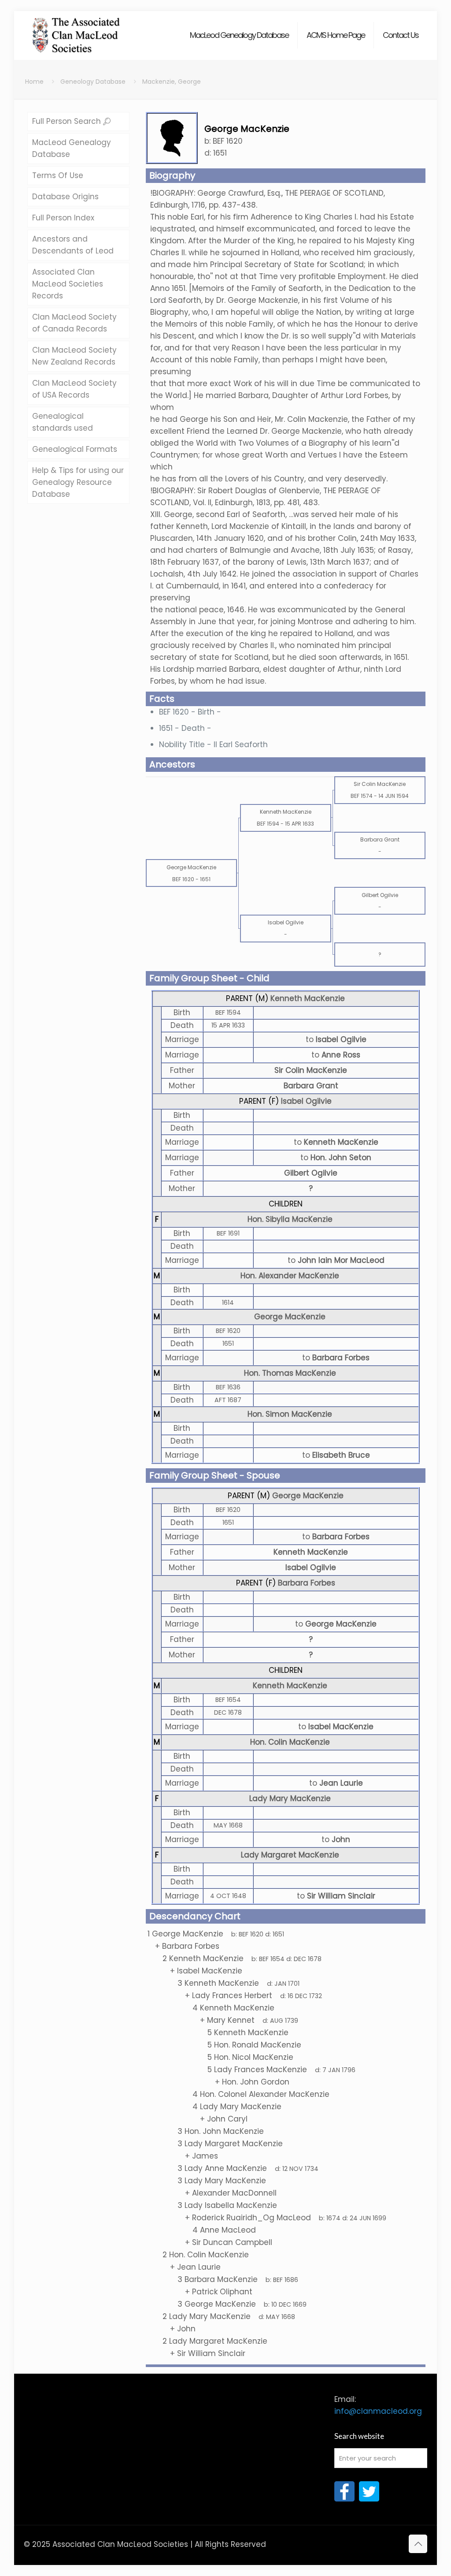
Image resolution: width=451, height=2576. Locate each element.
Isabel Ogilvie (306, 1101)
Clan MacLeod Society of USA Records (74, 389)
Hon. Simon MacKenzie (290, 1414)
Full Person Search (68, 121)
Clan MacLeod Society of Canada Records (74, 323)
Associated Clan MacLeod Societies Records (68, 284)
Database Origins (65, 197)
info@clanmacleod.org (378, 2411)
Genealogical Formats (75, 449)
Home (34, 82)
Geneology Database (93, 82)
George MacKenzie (290, 1317)
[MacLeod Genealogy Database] (76, 31)
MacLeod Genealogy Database (72, 148)
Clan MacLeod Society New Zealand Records (74, 356)
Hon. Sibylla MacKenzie (290, 1219)
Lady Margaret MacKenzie (290, 1855)
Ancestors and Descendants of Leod (73, 245)
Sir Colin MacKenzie (311, 1070)
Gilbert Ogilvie (311, 1173)
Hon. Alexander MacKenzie (290, 1276)
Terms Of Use (58, 175)
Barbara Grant (311, 1086)
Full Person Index (63, 218)
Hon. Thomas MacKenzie (290, 1373)
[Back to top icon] (418, 2544)
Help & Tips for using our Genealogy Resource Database (78, 482)
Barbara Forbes (307, 1583)
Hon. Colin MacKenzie (290, 1742)
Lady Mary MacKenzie (290, 1798)
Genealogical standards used (63, 422)
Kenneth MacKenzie (308, 998)
